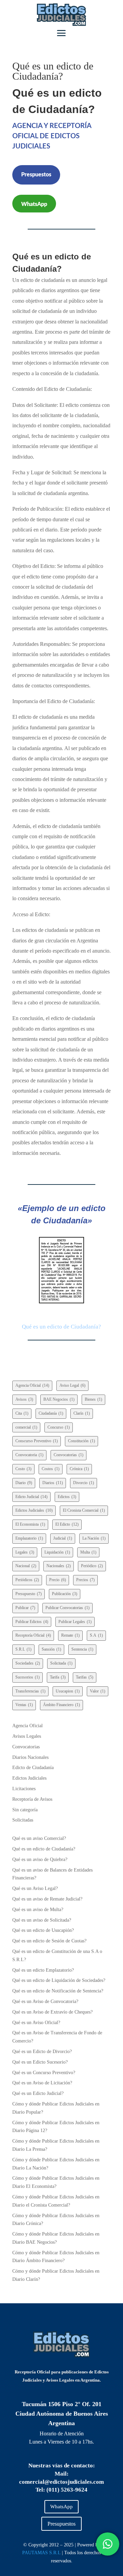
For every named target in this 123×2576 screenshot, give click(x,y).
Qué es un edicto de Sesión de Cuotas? (49, 1941)
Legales (25, 1552)
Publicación (65, 1594)
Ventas (24, 1705)
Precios (85, 1580)
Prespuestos (36, 175)
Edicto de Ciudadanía (33, 1768)
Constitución (81, 1441)
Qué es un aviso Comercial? (39, 1838)
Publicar (25, 1608)
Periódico (92, 1566)
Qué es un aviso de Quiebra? (40, 1859)
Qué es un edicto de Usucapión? (43, 1930)
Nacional (26, 1566)
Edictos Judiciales (34, 1510)
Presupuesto (29, 1594)
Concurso (59, 1427)
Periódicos (27, 1580)
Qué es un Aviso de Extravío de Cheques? (52, 2012)
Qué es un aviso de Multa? (38, 1910)
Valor (98, 1691)
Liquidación (57, 1552)
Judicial (63, 1538)
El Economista (30, 1524)
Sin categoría (25, 1810)
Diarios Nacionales (30, 1757)
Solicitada (61, 1663)
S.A (96, 1635)
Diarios (53, 1483)
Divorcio (84, 1483)
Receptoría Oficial (33, 1635)
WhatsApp (34, 204)
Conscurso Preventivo (37, 1441)
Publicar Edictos (32, 1622)
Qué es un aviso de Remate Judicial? (47, 1899)
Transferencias (30, 1691)
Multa (88, 1552)
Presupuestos (61, 2524)
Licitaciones (24, 1789)
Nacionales (59, 1566)
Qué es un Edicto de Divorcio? (42, 2052)
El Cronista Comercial (84, 1510)
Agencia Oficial (32, 1385)
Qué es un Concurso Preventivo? (44, 2073)
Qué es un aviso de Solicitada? (42, 1920)
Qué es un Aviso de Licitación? (42, 2083)
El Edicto (67, 1524)
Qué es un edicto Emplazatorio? (43, 1970)
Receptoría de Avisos (32, 1799)
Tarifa (58, 1677)
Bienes (93, 1399)
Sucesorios (28, 1677)
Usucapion (68, 1691)
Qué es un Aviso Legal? (35, 1888)
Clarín (82, 1413)
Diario (24, 1483)
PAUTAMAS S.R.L (41, 2553)
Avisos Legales (27, 1736)
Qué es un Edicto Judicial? (38, 2093)
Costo (23, 1469)
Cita (22, 1413)
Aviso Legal (72, 1385)
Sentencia (82, 1649)
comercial (26, 1427)
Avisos (24, 1399)
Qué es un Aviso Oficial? (36, 2023)
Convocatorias (69, 1455)
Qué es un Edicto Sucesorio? (40, 2062)
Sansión (51, 1649)
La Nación (94, 1538)
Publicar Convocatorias (67, 1608)
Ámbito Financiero (61, 1705)
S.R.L (23, 1649)
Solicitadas (23, 1820)
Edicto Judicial (31, 1497)
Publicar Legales (75, 1622)
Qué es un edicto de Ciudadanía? (44, 1849)
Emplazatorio (29, 1538)
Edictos (67, 1497)
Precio (58, 1580)
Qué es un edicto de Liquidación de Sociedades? (59, 1980)
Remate (70, 1635)
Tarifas (85, 1677)
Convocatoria (29, 1455)
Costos (51, 1469)
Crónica (79, 1469)
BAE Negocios (59, 1399)
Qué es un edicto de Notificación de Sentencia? (58, 1991)
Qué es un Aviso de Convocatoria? (45, 2001)
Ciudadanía (51, 1413)
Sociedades (28, 1663)
